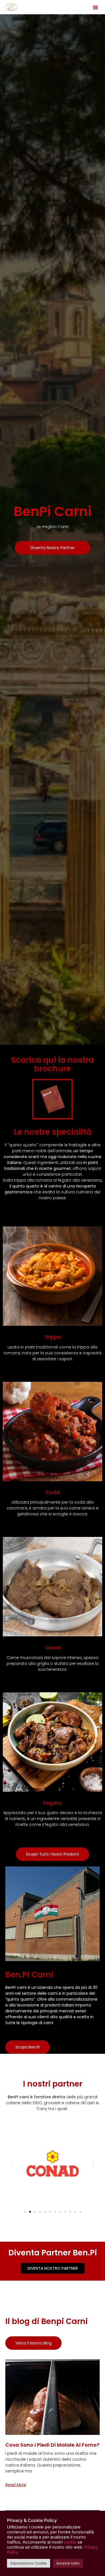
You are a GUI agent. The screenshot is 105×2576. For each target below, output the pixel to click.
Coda (53, 1492)
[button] (95, 7)
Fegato (53, 1803)
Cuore (53, 1647)
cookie (70, 2542)
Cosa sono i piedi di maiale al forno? (52, 2445)
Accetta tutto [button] (68, 2563)
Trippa (53, 1337)
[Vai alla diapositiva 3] (35, 2212)
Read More (16, 2485)
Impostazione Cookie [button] (29, 2563)
